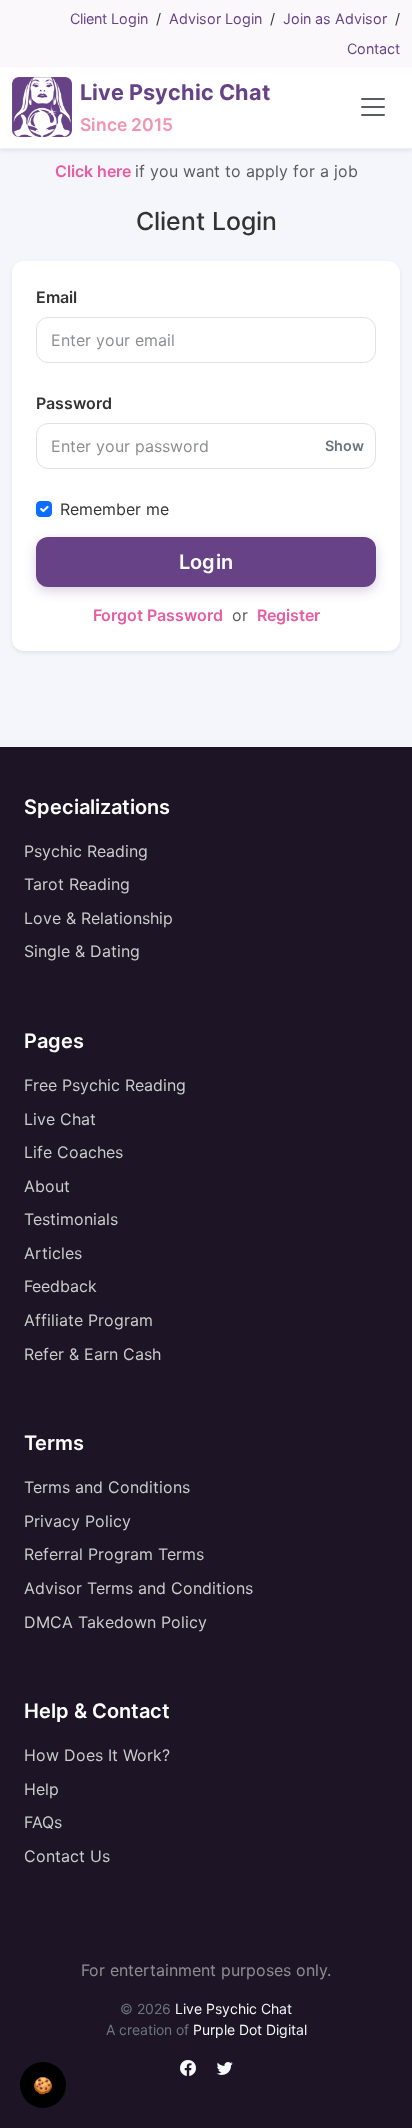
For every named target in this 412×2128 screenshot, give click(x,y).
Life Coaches (73, 1152)
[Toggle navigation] (373, 107)
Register (288, 615)
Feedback (60, 1286)
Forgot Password (158, 615)
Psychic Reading (86, 851)
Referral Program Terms (114, 1554)
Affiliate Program (88, 1320)
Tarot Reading (77, 884)
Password (74, 403)
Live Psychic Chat (233, 2008)
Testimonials (71, 1219)
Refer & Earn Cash (92, 1354)
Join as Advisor (335, 18)
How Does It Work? (97, 1755)
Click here (95, 171)
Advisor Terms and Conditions (138, 1588)
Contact (373, 48)
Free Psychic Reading (105, 1085)
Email (56, 297)
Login (206, 562)
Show (344, 445)
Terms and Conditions (107, 1487)
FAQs (43, 1822)
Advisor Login (215, 18)
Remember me (114, 509)
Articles (53, 1253)
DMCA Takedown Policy (115, 1622)
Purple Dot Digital (250, 2029)
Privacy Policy (77, 1521)
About (47, 1186)
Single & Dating (82, 951)
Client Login (109, 18)
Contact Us (67, 1856)
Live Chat (60, 1119)
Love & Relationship (98, 918)
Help (41, 1789)
